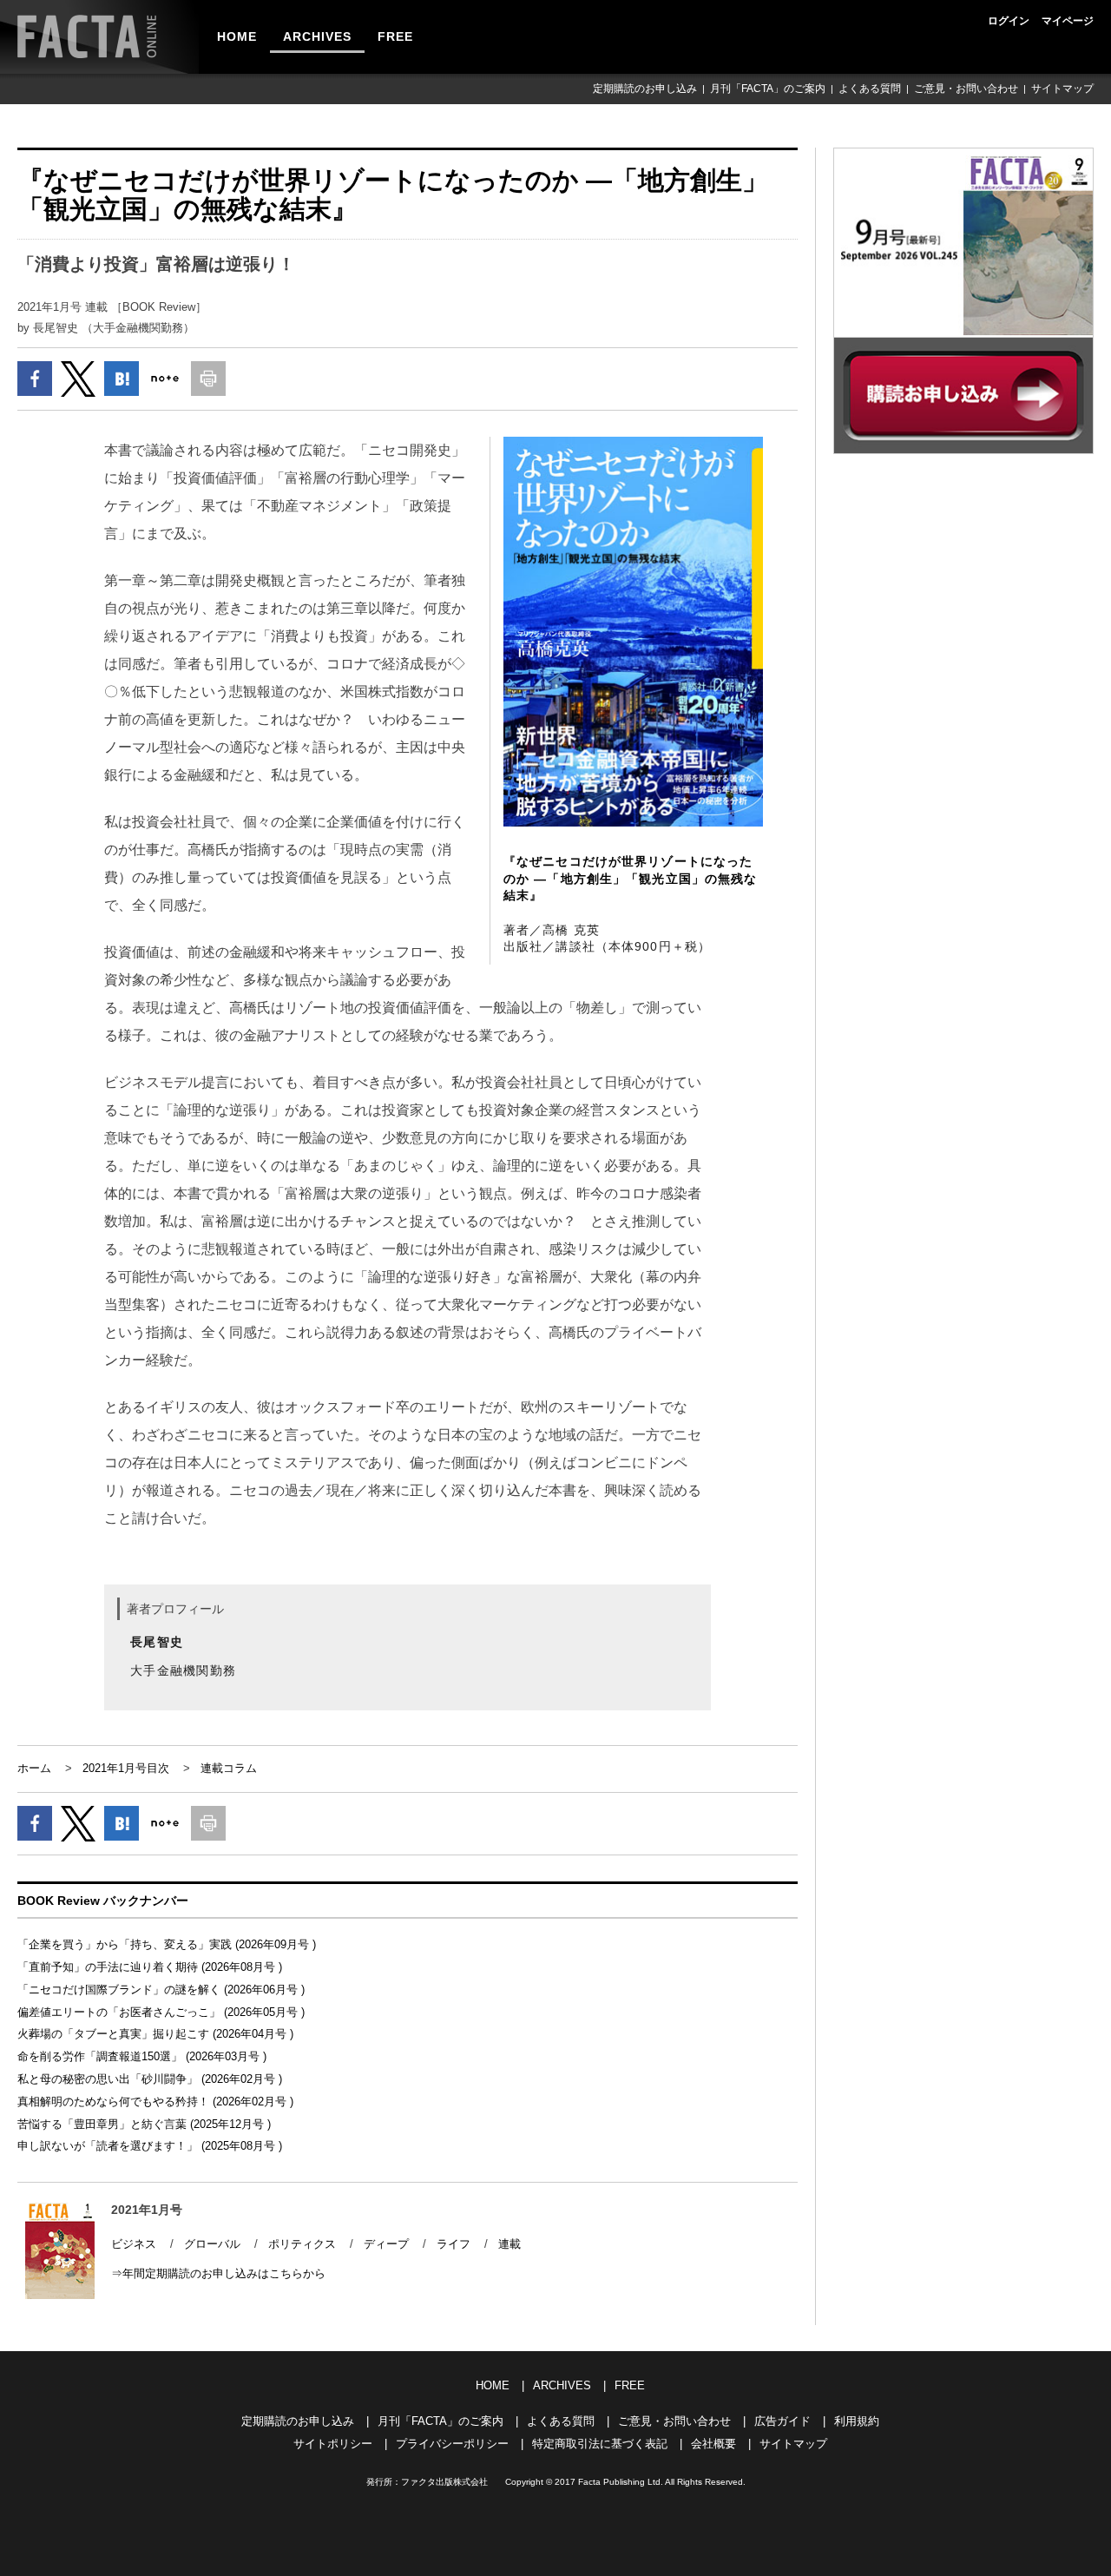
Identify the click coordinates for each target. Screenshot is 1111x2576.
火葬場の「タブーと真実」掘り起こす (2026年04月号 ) (155, 2034)
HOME (237, 36)
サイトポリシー (333, 2444)
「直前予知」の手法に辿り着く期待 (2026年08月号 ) (150, 1967)
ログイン (1009, 21)
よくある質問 (870, 89)
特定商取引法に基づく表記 (600, 2444)
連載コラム (229, 1768)
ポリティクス (302, 2244)
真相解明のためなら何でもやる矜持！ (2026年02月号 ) (155, 2102)
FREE (395, 36)
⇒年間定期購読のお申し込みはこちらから (218, 2273)
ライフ (454, 2244)
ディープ (386, 2244)
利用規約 (857, 2421)
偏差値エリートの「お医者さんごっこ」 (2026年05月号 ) (161, 2012)
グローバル (212, 2244)
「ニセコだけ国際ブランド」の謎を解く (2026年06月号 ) (161, 1990)
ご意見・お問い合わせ (966, 89)
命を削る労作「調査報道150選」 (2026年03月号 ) (142, 2056)
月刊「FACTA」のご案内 (768, 89)
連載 (509, 2244)
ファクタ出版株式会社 (444, 2482)
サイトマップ (1062, 89)
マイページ (1068, 21)
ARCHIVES (317, 36)
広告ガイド (782, 2421)
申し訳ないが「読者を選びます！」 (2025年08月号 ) (150, 2146)
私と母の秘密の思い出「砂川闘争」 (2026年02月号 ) (150, 2079)
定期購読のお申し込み (645, 89)
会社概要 (713, 2444)
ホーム (34, 1768)
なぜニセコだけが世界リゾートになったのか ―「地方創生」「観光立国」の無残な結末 (630, 878)
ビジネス (134, 2244)
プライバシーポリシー (452, 2444)
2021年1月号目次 (126, 1768)
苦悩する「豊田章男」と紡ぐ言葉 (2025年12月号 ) (144, 2124)
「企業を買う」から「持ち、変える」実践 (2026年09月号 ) (167, 1944)
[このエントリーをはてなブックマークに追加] (122, 379)
